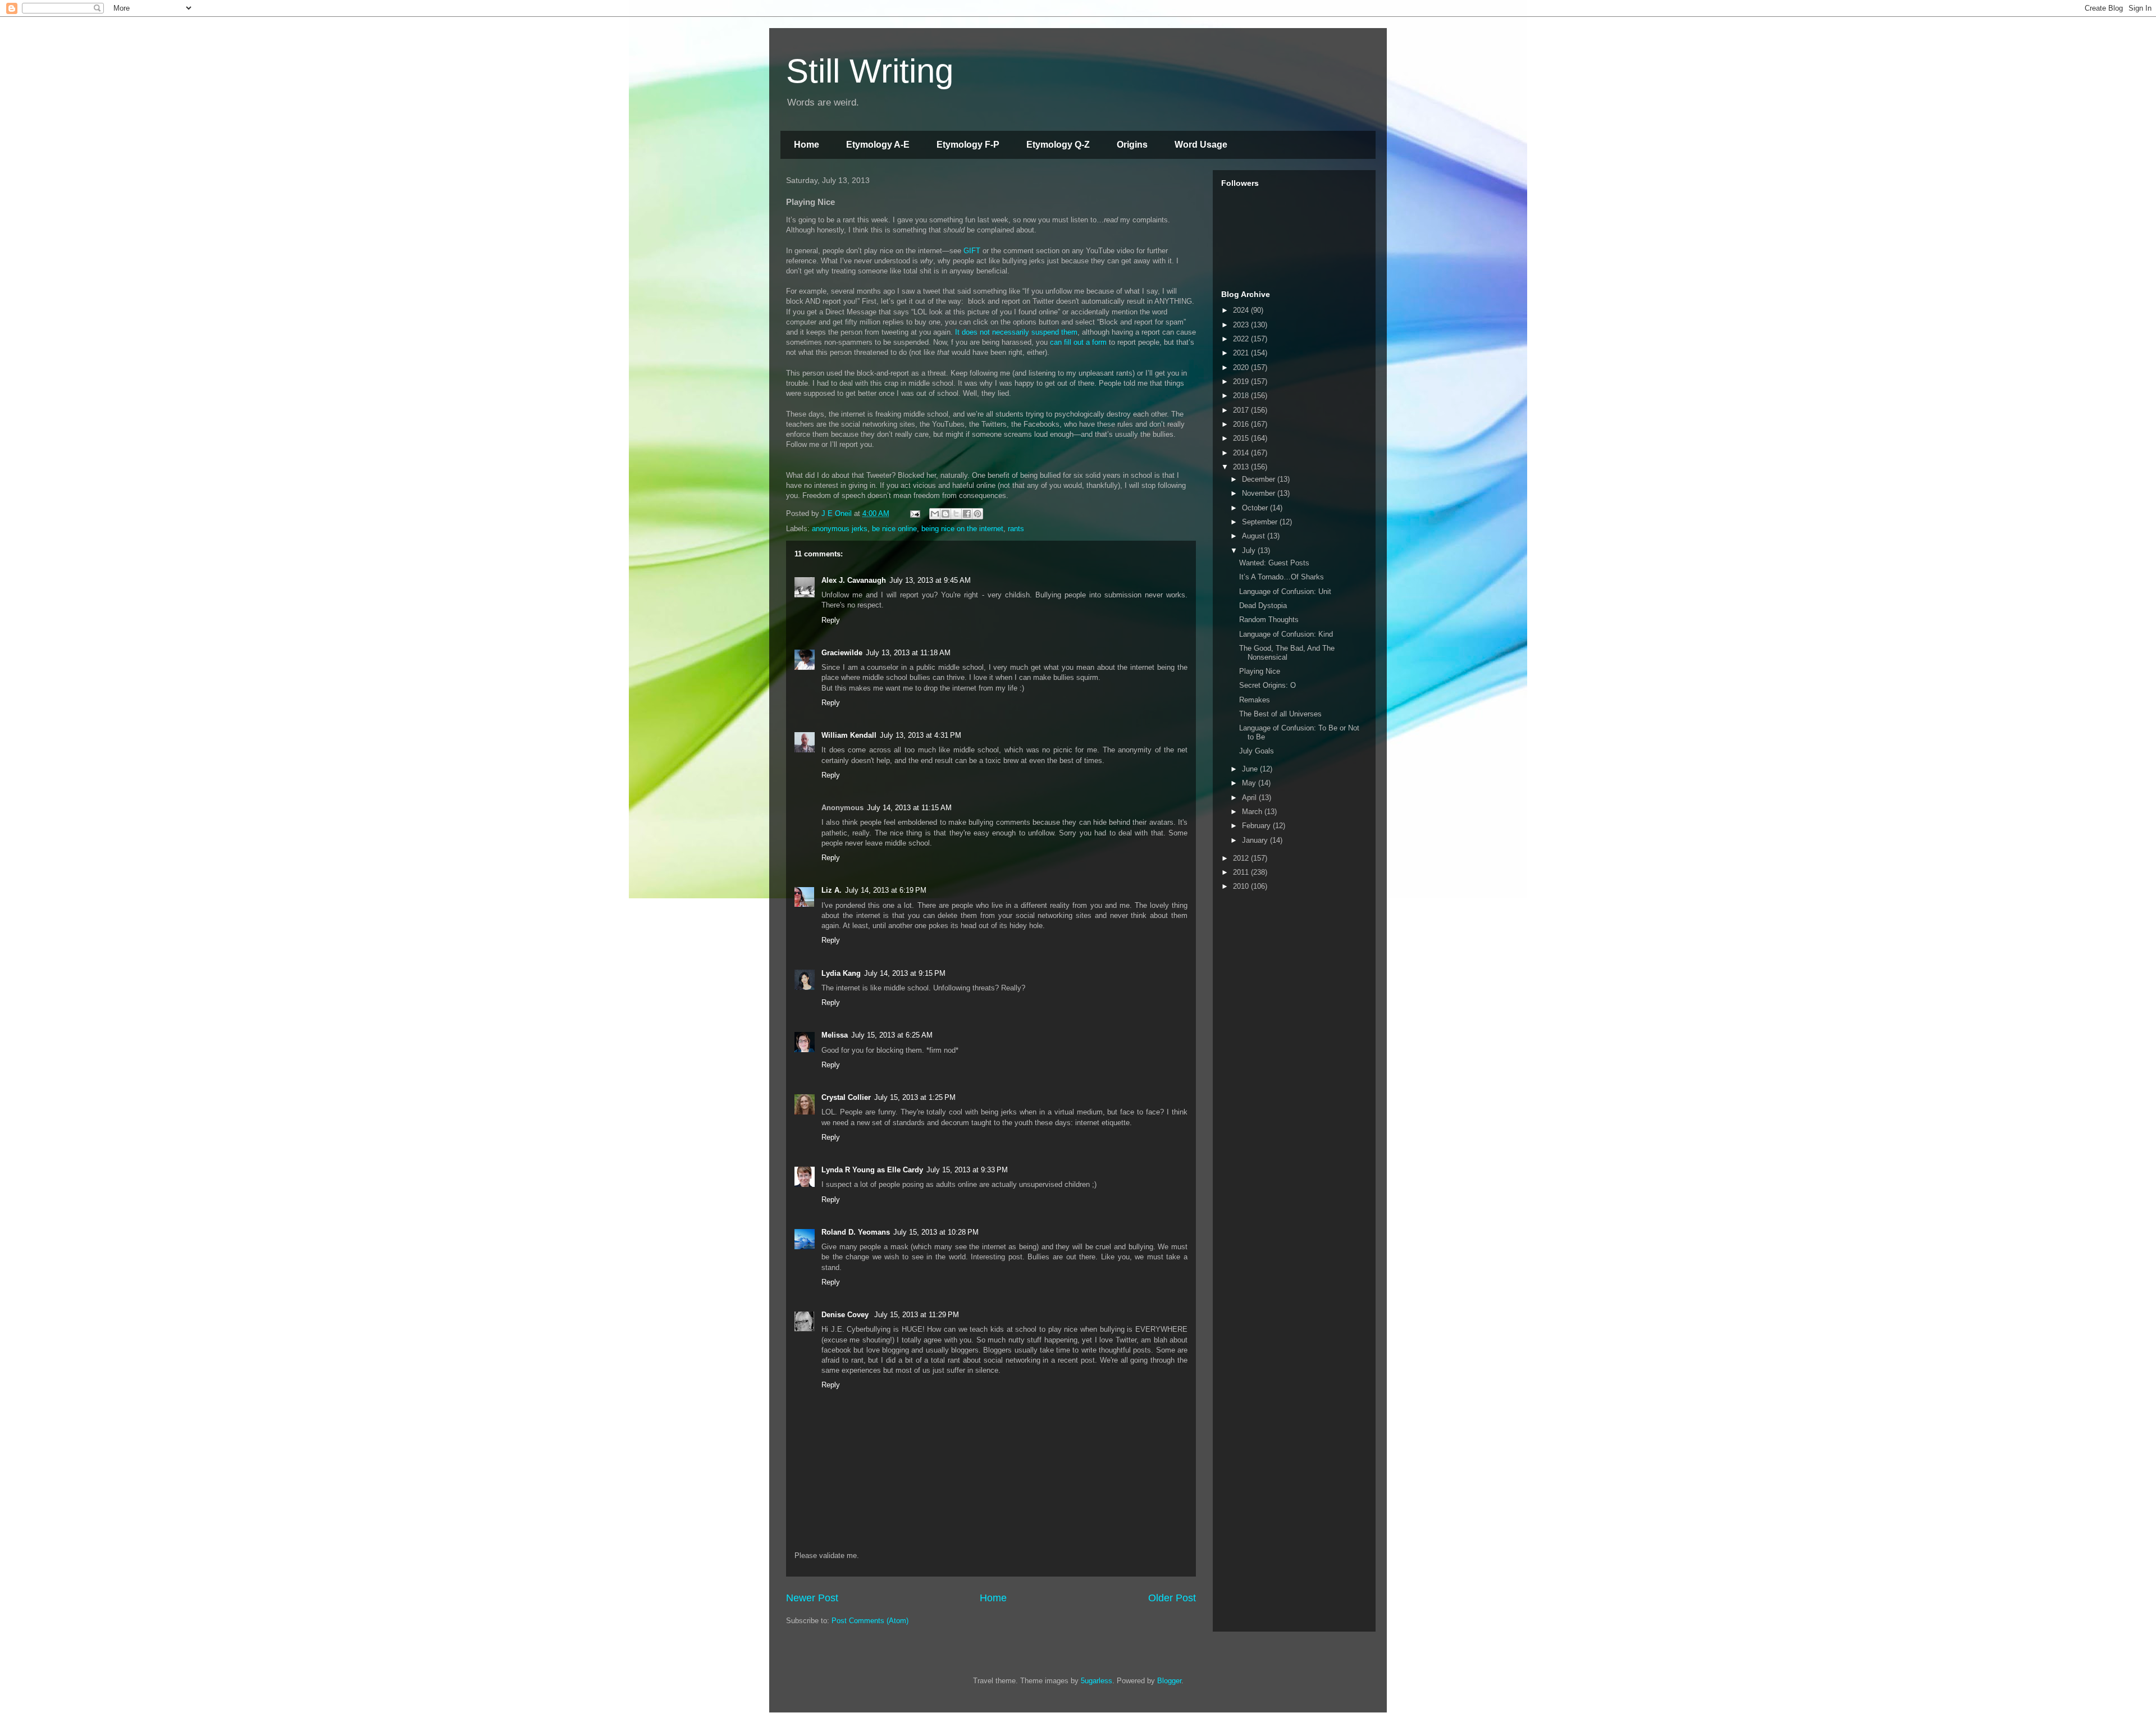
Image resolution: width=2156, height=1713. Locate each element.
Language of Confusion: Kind (1286, 634)
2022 (1242, 339)
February (1257, 826)
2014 (1242, 453)
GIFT (972, 251)
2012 (1242, 858)
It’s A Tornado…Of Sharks (1282, 577)
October (1256, 508)
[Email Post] (914, 513)
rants (1016, 529)
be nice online (894, 529)
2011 (1242, 872)
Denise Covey (846, 1315)
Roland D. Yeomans (856, 1232)
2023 (1242, 325)
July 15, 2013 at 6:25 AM (892, 1035)
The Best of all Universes (1280, 714)
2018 (1242, 396)
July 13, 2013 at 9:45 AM (930, 580)
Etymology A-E (878, 145)
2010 (1242, 886)
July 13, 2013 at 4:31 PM (921, 735)
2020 (1242, 367)
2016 (1242, 424)
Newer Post (812, 1598)
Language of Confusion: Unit (1285, 591)
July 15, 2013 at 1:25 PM (915, 1097)
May (1250, 783)
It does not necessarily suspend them (1016, 332)
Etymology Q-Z (1058, 145)
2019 (1242, 382)
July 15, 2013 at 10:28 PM (936, 1232)
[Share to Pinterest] (977, 514)
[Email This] (935, 514)
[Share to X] (956, 514)
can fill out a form (1078, 342)
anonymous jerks (840, 529)
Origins (1132, 145)
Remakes (1255, 700)
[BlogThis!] (945, 514)
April (1250, 798)
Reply (831, 620)
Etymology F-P (968, 145)
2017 (1242, 410)
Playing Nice (1260, 671)
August (1255, 536)
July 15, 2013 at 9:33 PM (967, 1170)
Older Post (1172, 1598)
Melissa (835, 1035)
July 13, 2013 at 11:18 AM (908, 653)
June (1251, 769)
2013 (1242, 467)
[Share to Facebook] (967, 514)
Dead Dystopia (1263, 606)
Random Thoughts (1269, 620)
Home (807, 145)
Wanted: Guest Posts (1274, 563)
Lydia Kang (841, 973)
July (1250, 551)
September (1261, 522)
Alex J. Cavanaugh (854, 580)
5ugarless (1097, 1681)
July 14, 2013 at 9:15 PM (905, 973)
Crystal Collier (846, 1097)
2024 (1242, 310)
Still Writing (870, 71)
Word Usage (1201, 145)
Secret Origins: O (1267, 685)
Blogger (1169, 1681)
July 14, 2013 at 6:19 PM (886, 890)
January (1256, 840)
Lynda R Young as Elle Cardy (872, 1170)
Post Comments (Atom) (870, 1621)
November (1260, 493)
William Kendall (849, 735)
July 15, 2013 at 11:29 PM (917, 1315)
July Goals (1257, 751)
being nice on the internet (962, 529)
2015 (1242, 438)
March (1253, 812)
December (1260, 479)
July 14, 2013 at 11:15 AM (909, 808)
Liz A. (832, 890)
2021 (1242, 353)
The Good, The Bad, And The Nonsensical (1287, 653)
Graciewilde (842, 653)
